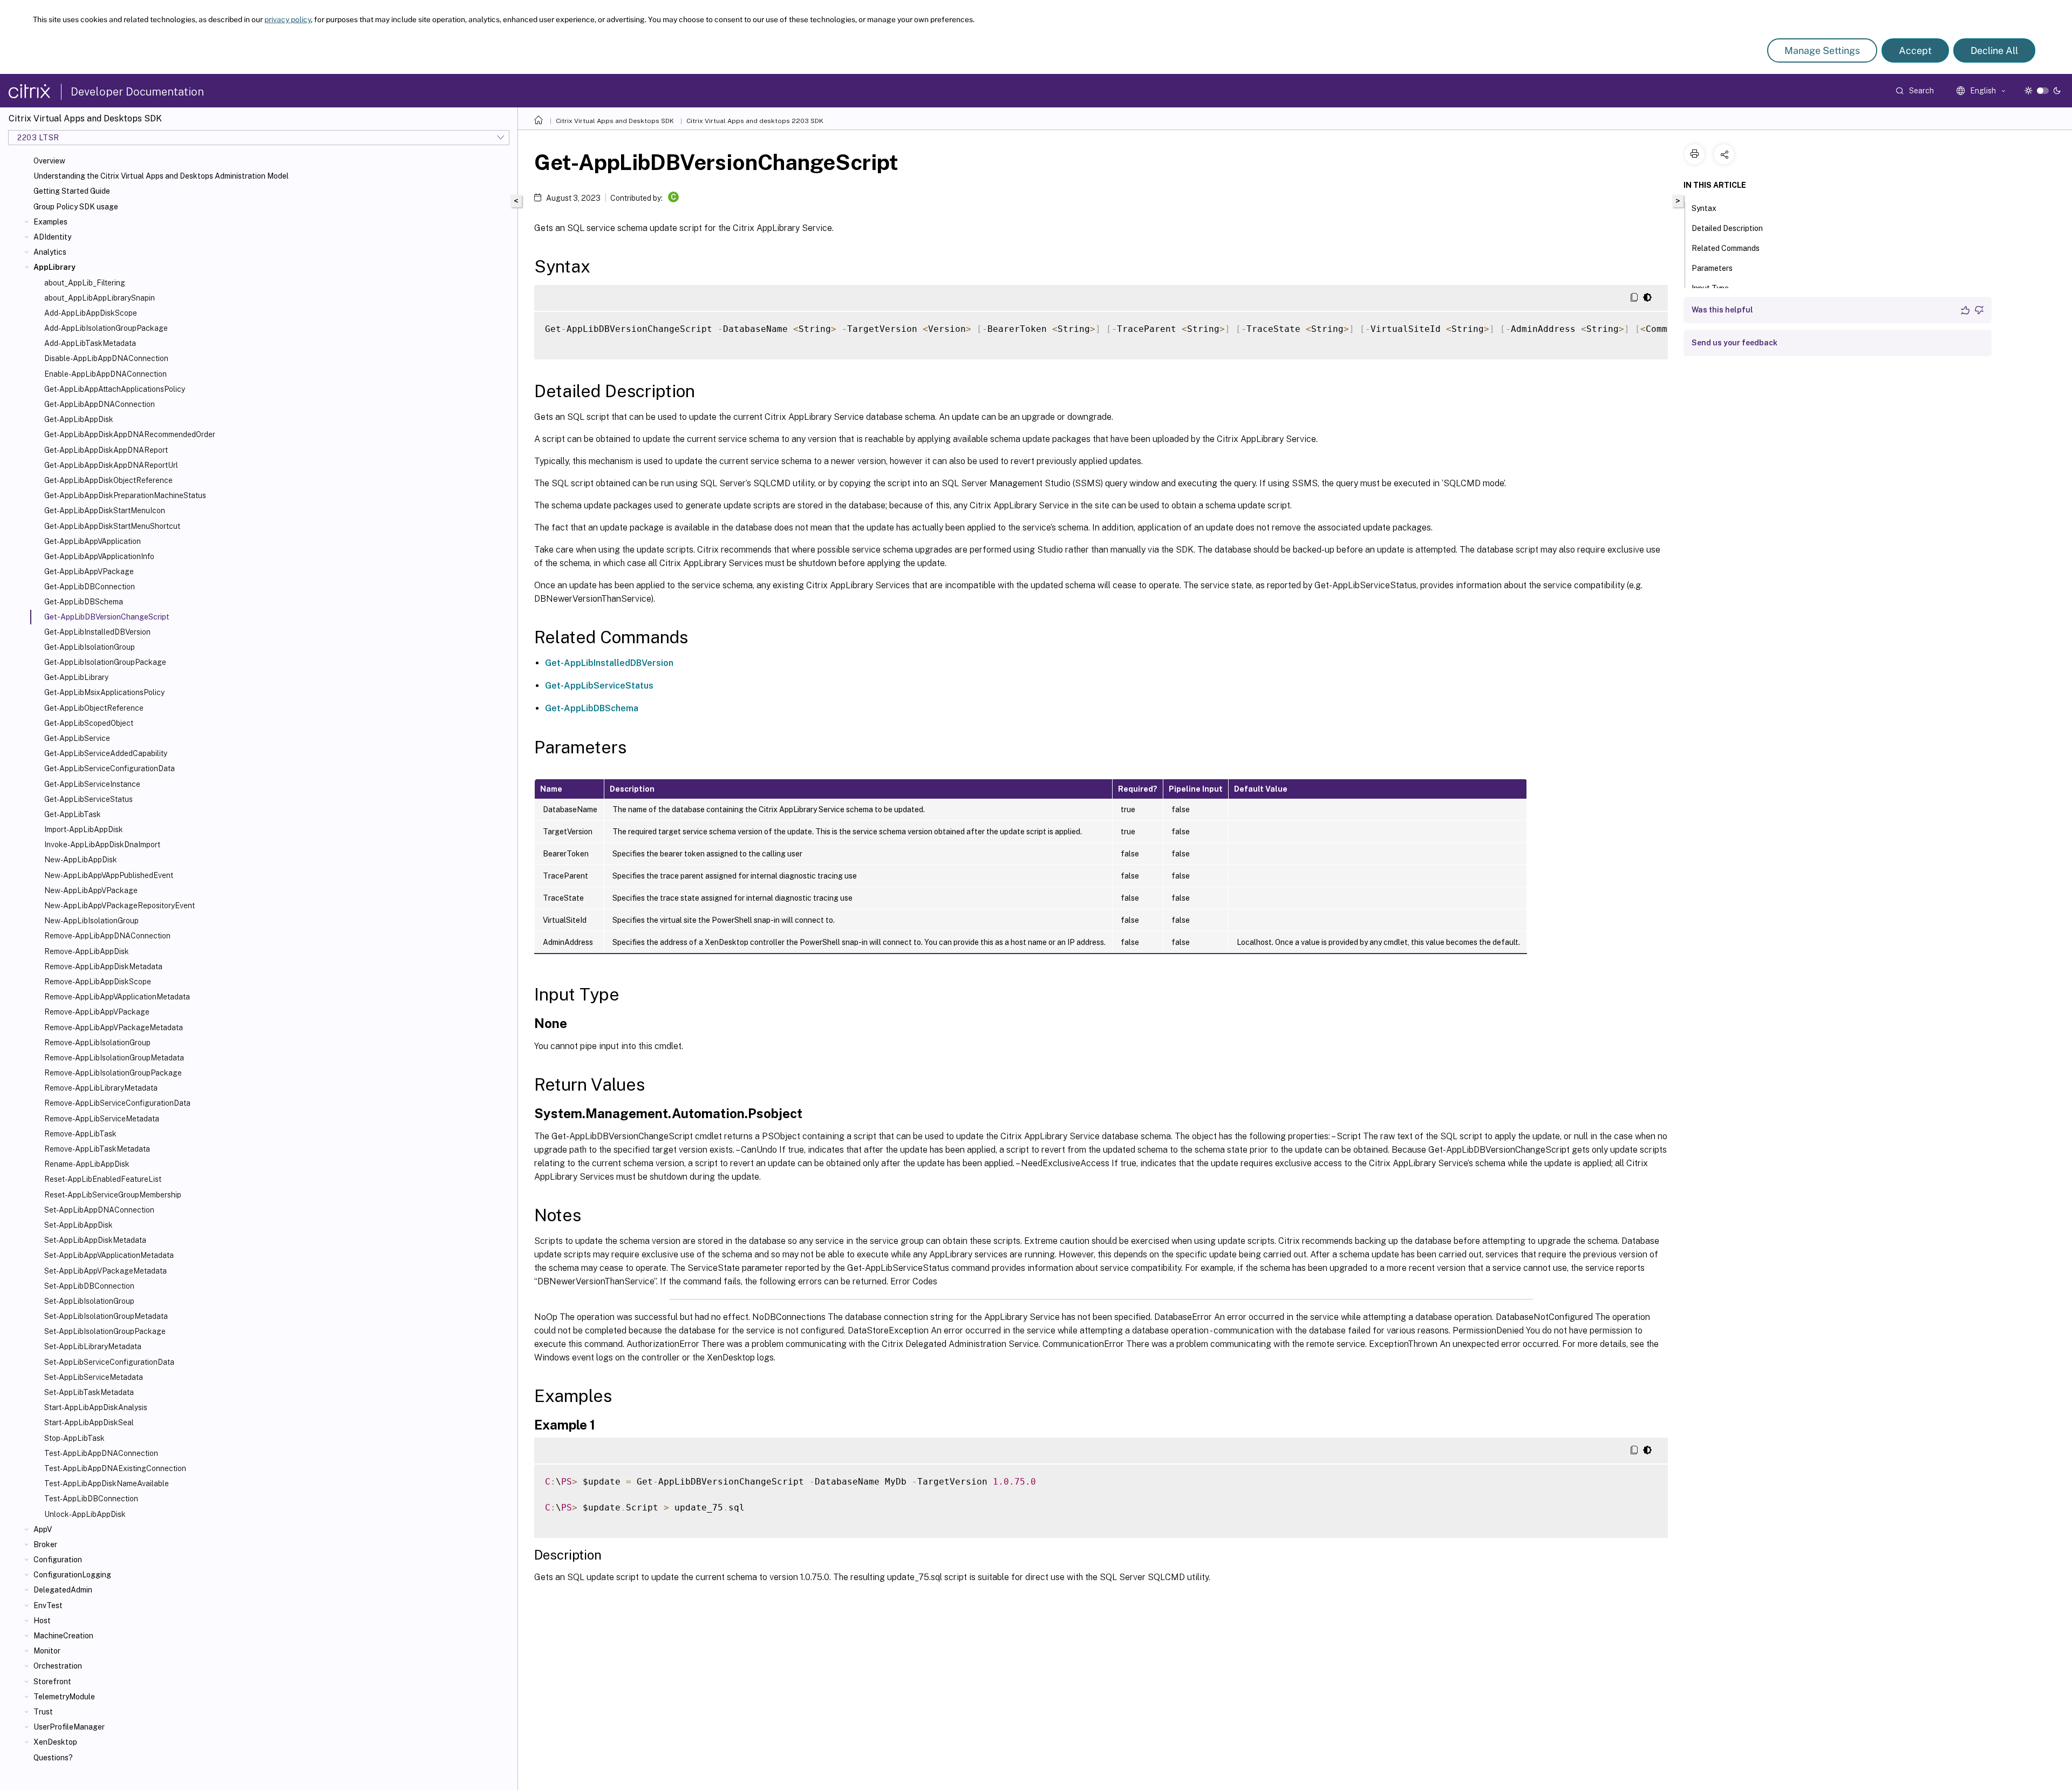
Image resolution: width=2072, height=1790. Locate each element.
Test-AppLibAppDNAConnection (101, 1453)
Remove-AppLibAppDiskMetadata (103, 967)
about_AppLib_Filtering (85, 283)
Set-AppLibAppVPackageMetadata (105, 1271)
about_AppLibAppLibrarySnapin (100, 298)
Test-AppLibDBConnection (91, 1499)
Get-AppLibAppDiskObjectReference (108, 480)
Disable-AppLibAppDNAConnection (106, 358)
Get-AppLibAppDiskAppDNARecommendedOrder (130, 434)
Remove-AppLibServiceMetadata (102, 1119)
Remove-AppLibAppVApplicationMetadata (117, 997)
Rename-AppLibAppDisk (87, 1164)
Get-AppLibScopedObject (89, 723)
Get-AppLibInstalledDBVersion (97, 632)
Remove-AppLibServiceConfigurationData (117, 1103)
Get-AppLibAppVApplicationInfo (99, 556)
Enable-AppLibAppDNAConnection (105, 374)
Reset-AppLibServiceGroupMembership (113, 1195)
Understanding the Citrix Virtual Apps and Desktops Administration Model (161, 176)
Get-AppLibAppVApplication (93, 541)
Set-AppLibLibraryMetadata (93, 1346)
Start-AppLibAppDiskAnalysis (96, 1407)
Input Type (1710, 288)
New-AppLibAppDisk (81, 860)
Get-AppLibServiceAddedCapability (106, 753)
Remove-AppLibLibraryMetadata (101, 1088)
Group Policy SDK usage (76, 207)
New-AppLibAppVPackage (91, 890)
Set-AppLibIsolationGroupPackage (105, 1331)
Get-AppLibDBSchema (84, 602)
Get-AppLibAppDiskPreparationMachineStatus (125, 495)
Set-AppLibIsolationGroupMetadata (106, 1316)
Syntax (1704, 208)
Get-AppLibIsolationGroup (90, 647)
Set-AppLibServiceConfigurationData (109, 1362)
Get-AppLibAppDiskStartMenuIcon (105, 511)
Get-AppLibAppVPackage (89, 571)
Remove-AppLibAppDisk (87, 951)
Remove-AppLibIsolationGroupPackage (113, 1073)
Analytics (50, 252)
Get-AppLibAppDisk (79, 419)
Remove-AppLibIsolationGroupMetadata (114, 1058)
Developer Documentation (137, 92)
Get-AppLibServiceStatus (88, 799)
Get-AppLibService (77, 738)
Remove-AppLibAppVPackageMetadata (114, 1027)
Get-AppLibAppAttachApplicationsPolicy (115, 389)
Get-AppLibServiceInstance (92, 784)
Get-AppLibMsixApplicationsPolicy (104, 692)
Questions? (53, 1758)
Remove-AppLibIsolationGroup (97, 1043)
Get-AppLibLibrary (76, 677)
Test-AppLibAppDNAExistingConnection (115, 1468)
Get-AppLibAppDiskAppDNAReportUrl (111, 465)
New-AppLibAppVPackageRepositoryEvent (120, 906)
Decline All (1994, 50)
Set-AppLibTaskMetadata (89, 1392)
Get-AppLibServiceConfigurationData (110, 768)
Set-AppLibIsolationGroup (89, 1301)
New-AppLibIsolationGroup (91, 921)
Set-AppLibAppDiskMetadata (95, 1240)
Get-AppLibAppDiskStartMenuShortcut (112, 526)
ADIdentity (52, 237)
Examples (50, 222)
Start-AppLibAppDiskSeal (89, 1423)
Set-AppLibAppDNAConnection (99, 1210)
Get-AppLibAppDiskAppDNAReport (106, 450)
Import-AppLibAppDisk (84, 829)
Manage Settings (1822, 50)
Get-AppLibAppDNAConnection (100, 404)
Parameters (1712, 268)
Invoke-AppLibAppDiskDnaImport (102, 845)
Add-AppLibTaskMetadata (90, 343)
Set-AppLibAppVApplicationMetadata (109, 1255)
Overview (49, 161)
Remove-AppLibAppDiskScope (98, 982)
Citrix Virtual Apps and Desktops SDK (615, 121)
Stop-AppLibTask (74, 1438)
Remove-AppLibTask (80, 1134)
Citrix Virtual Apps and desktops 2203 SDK (755, 121)
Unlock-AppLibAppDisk (85, 1514)
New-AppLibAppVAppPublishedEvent (109, 875)
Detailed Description (1727, 228)
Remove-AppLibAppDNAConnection (107, 936)
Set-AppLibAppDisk (79, 1225)
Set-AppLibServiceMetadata (94, 1377)
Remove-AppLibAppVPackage (97, 1012)
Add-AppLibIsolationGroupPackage (106, 328)
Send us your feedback (1734, 343)
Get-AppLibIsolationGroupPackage (105, 662)
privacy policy (288, 19)
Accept (1915, 50)
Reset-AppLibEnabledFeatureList (103, 1179)
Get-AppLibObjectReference (94, 708)
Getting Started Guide (72, 191)
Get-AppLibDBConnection (90, 587)
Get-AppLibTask (73, 814)
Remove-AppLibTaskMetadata (97, 1149)
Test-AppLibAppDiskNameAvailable (107, 1483)
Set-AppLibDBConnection (89, 1286)
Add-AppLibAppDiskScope (91, 313)
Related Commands (1726, 248)
